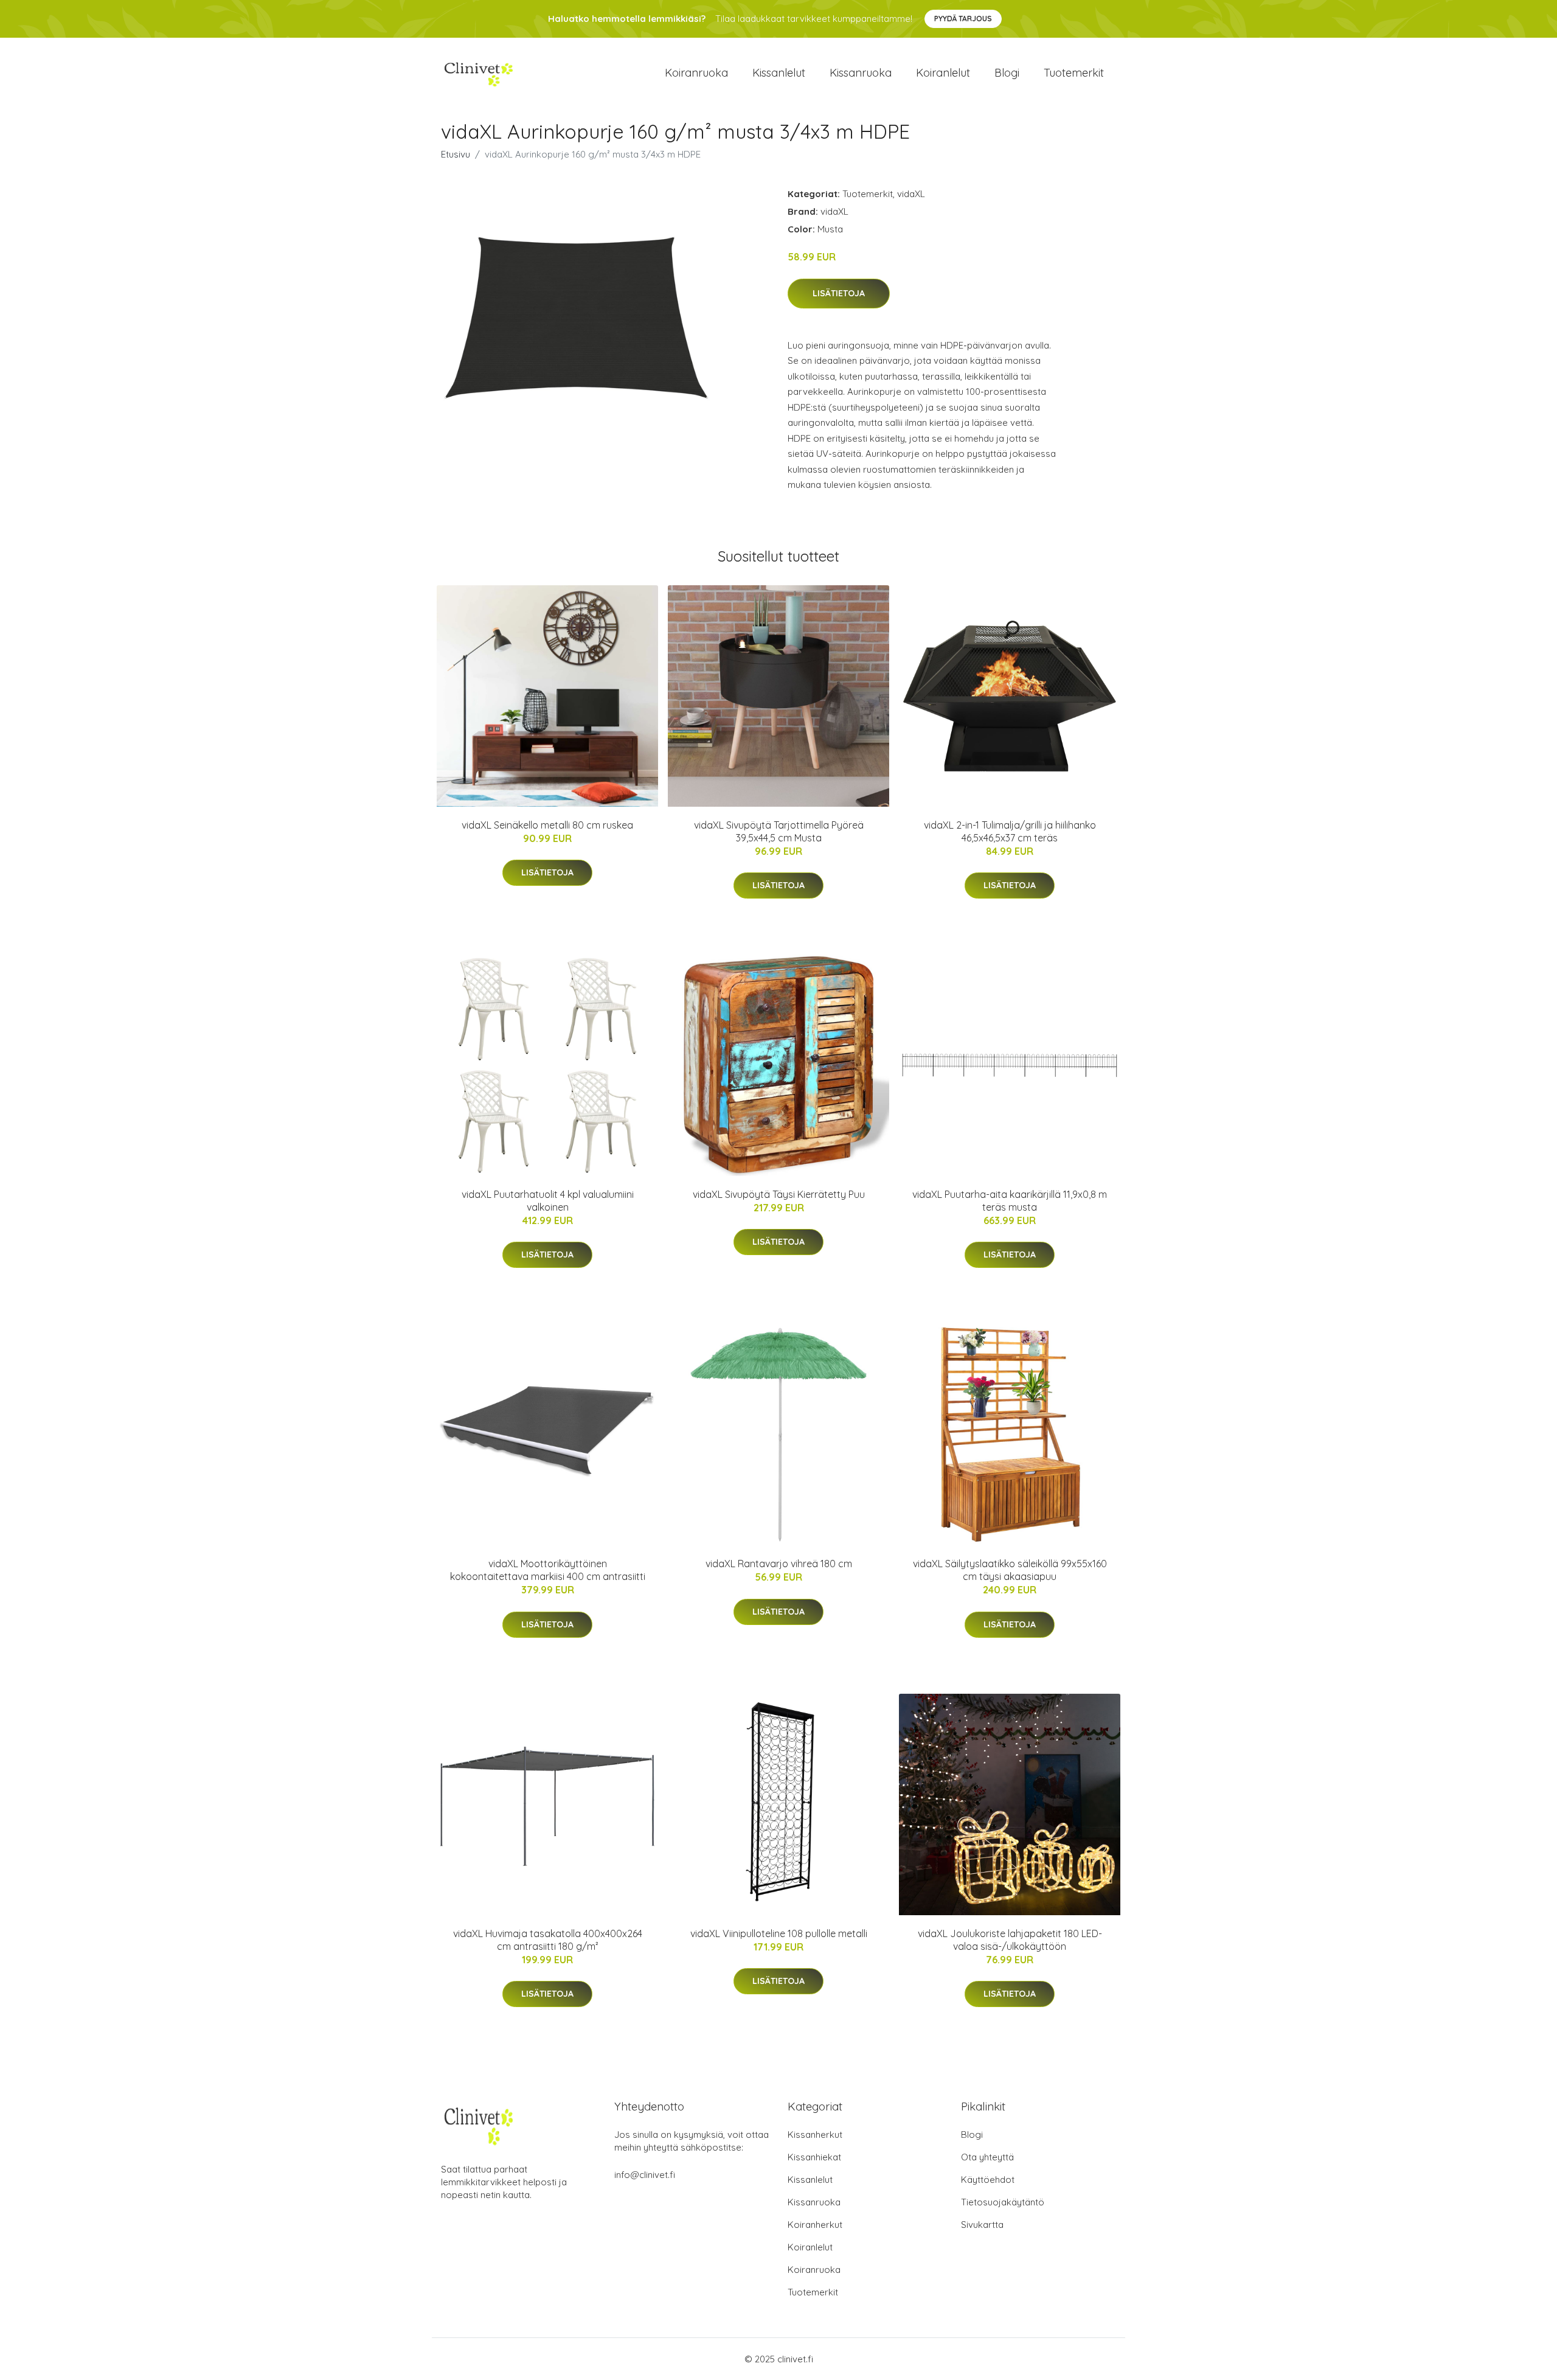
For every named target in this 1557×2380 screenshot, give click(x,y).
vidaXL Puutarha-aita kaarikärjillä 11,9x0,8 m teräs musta (1010, 1201)
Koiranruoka (696, 73)
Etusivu (456, 154)
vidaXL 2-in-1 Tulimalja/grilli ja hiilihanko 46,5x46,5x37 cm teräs (1010, 831)
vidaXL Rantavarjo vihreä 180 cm (779, 1564)
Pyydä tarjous (963, 19)
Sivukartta (982, 2225)
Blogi (1007, 73)
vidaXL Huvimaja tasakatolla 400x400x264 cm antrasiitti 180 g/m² (548, 1940)
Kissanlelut (779, 73)
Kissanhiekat (814, 2157)
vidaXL (911, 194)
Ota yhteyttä (987, 2157)
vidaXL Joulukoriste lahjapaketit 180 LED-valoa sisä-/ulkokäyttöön (1010, 1940)
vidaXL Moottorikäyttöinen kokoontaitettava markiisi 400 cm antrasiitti (548, 1570)
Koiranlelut (943, 73)
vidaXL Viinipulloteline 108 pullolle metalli (779, 1933)
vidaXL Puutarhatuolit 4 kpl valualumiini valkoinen (548, 1201)
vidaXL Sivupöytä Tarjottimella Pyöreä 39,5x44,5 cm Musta (779, 831)
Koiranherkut (815, 2225)
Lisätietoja (839, 293)
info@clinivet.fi (645, 2175)
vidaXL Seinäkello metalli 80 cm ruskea (547, 825)
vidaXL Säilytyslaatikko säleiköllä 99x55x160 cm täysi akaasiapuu (1010, 1570)
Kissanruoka (861, 73)
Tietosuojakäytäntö (1003, 2202)
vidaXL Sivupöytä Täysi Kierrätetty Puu (779, 1194)
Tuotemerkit (1074, 73)
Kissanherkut (815, 2135)
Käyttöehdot (988, 2180)
